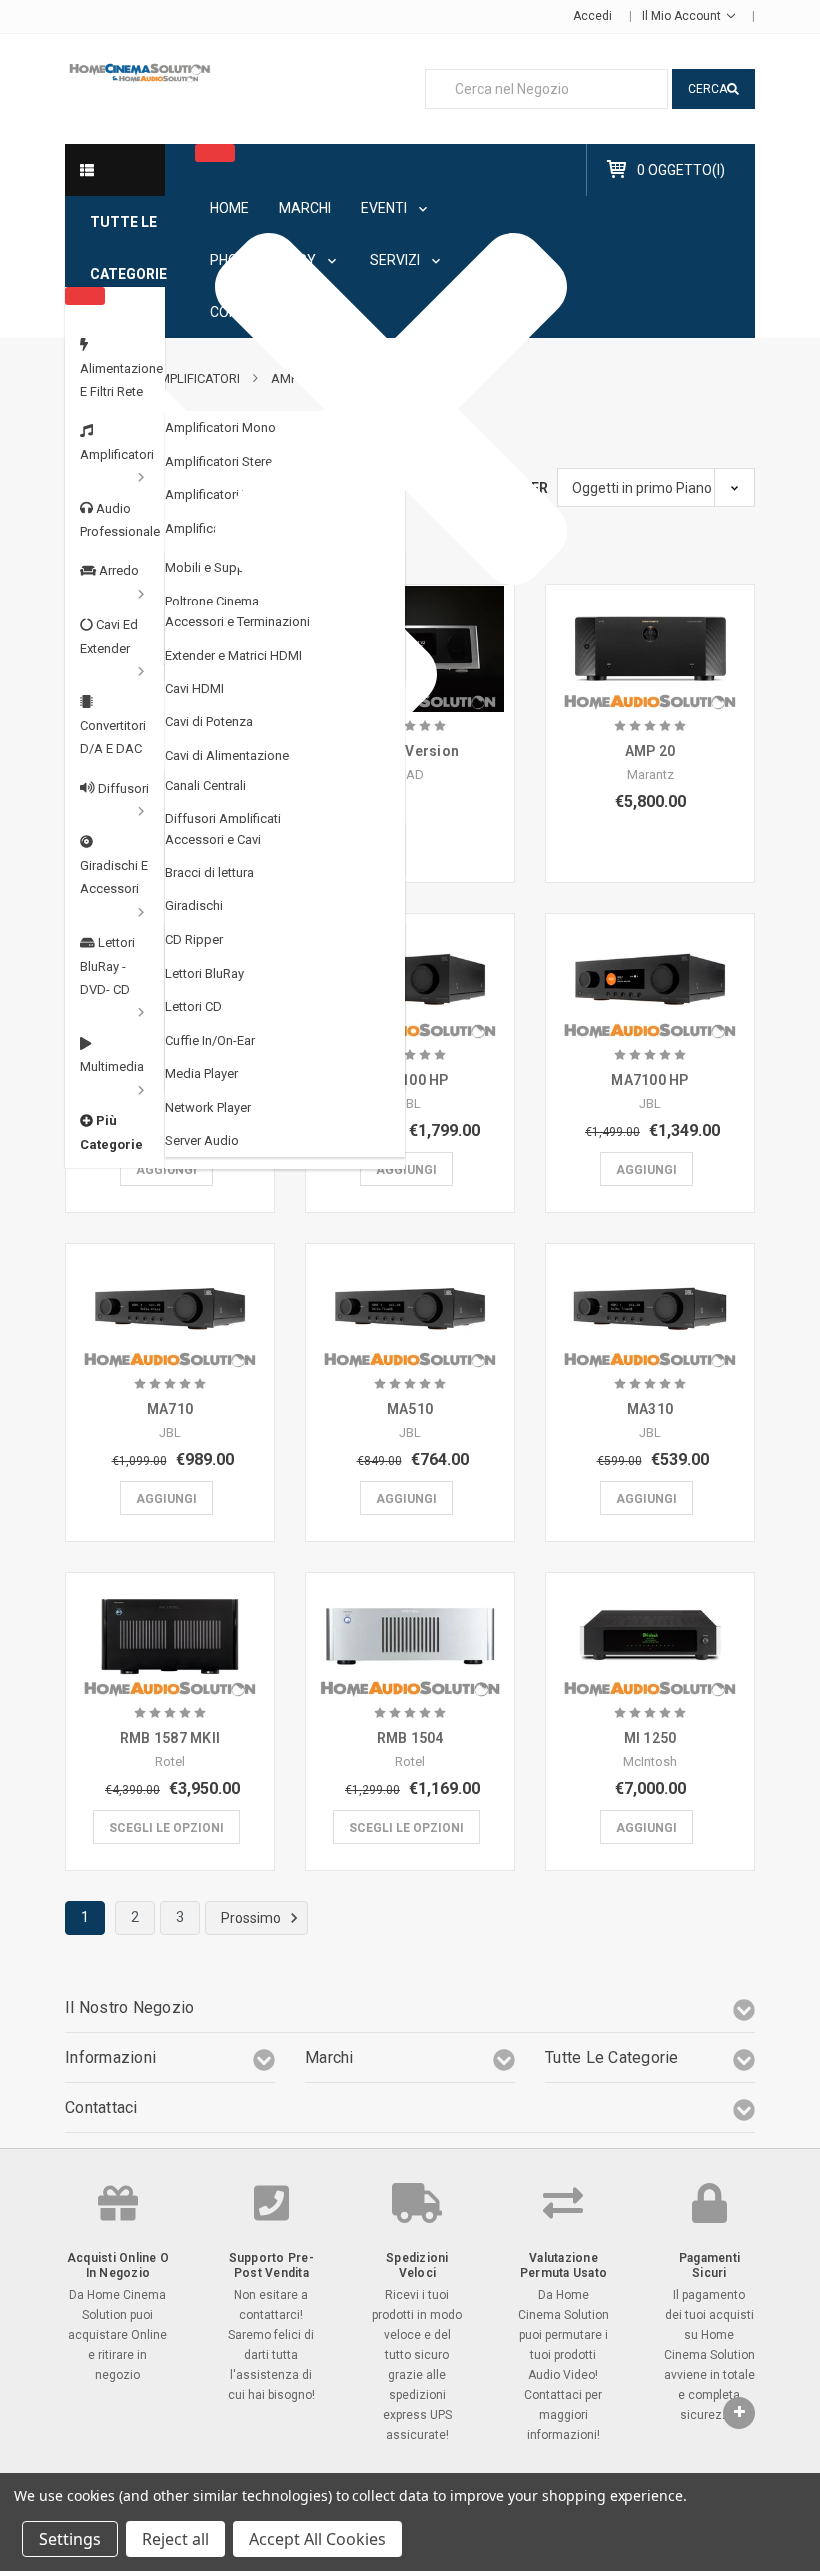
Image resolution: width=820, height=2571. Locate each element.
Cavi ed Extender (109, 636)
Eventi (385, 208)
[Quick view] (410, 629)
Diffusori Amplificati (223, 818)
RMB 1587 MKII (170, 1738)
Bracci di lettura (209, 872)
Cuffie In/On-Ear (210, 1040)
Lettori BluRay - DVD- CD (107, 966)
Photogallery (264, 260)
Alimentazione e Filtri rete (121, 380)
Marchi (305, 208)
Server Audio (202, 1140)
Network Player (208, 1107)
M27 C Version (410, 751)
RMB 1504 (410, 1738)
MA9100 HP (409, 1080)
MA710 (170, 1409)
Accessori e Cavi (213, 839)
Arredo (117, 570)
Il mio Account (683, 16)
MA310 (650, 1409)
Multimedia (112, 1066)
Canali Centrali (205, 785)
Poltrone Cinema (212, 601)
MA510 (410, 1409)
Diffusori (122, 788)
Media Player (201, 1073)
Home (229, 208)
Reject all (175, 2539)
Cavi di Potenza (209, 721)
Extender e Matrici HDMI (233, 655)
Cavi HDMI (194, 688)
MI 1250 (650, 1738)
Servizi (396, 260)
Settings (70, 2539)
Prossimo (252, 1918)
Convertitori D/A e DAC (113, 737)
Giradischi (194, 905)
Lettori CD (193, 1006)
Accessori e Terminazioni (237, 621)
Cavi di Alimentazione (227, 755)
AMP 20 (650, 751)
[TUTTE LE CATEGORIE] (115, 170)
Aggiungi (166, 1170)
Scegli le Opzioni (166, 1828)
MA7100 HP (649, 1080)
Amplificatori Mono (220, 427)
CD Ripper (194, 939)
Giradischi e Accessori (114, 877)
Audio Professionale (120, 520)
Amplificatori (117, 454)
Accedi (592, 16)
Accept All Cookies (317, 2539)
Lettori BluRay (204, 973)
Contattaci (252, 312)
